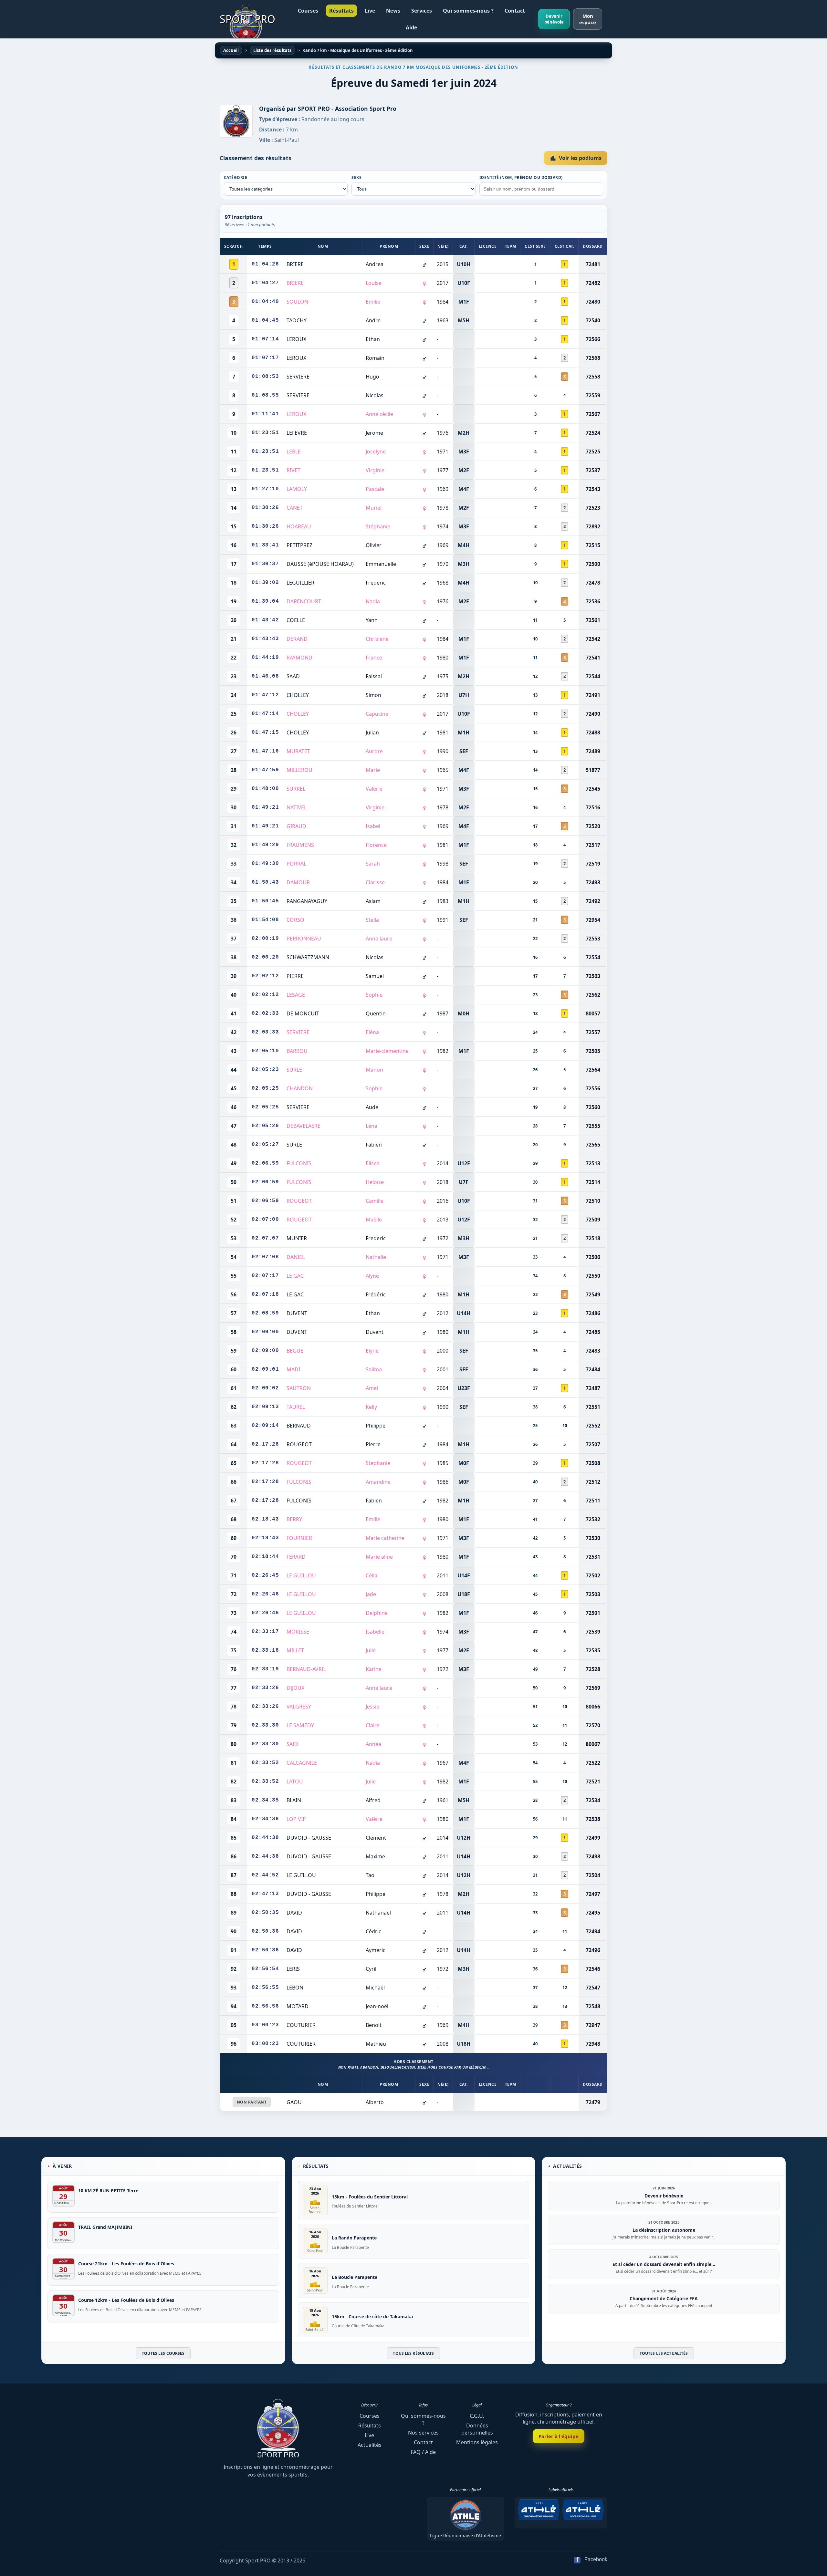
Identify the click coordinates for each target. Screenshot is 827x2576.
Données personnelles (477, 2429)
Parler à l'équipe (559, 2436)
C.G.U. (477, 2416)
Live (370, 11)
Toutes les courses (163, 2353)
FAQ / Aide (423, 2452)
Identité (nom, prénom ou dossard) (521, 177)
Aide (411, 27)
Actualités (370, 2445)
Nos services (423, 2433)
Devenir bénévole (554, 19)
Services (422, 11)
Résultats (341, 11)
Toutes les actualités (664, 2353)
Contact (515, 11)
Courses (308, 11)
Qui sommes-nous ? (468, 11)
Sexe (356, 177)
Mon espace (588, 19)
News (393, 11)
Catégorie (236, 177)
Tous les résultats (413, 2353)
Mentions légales (477, 2442)
